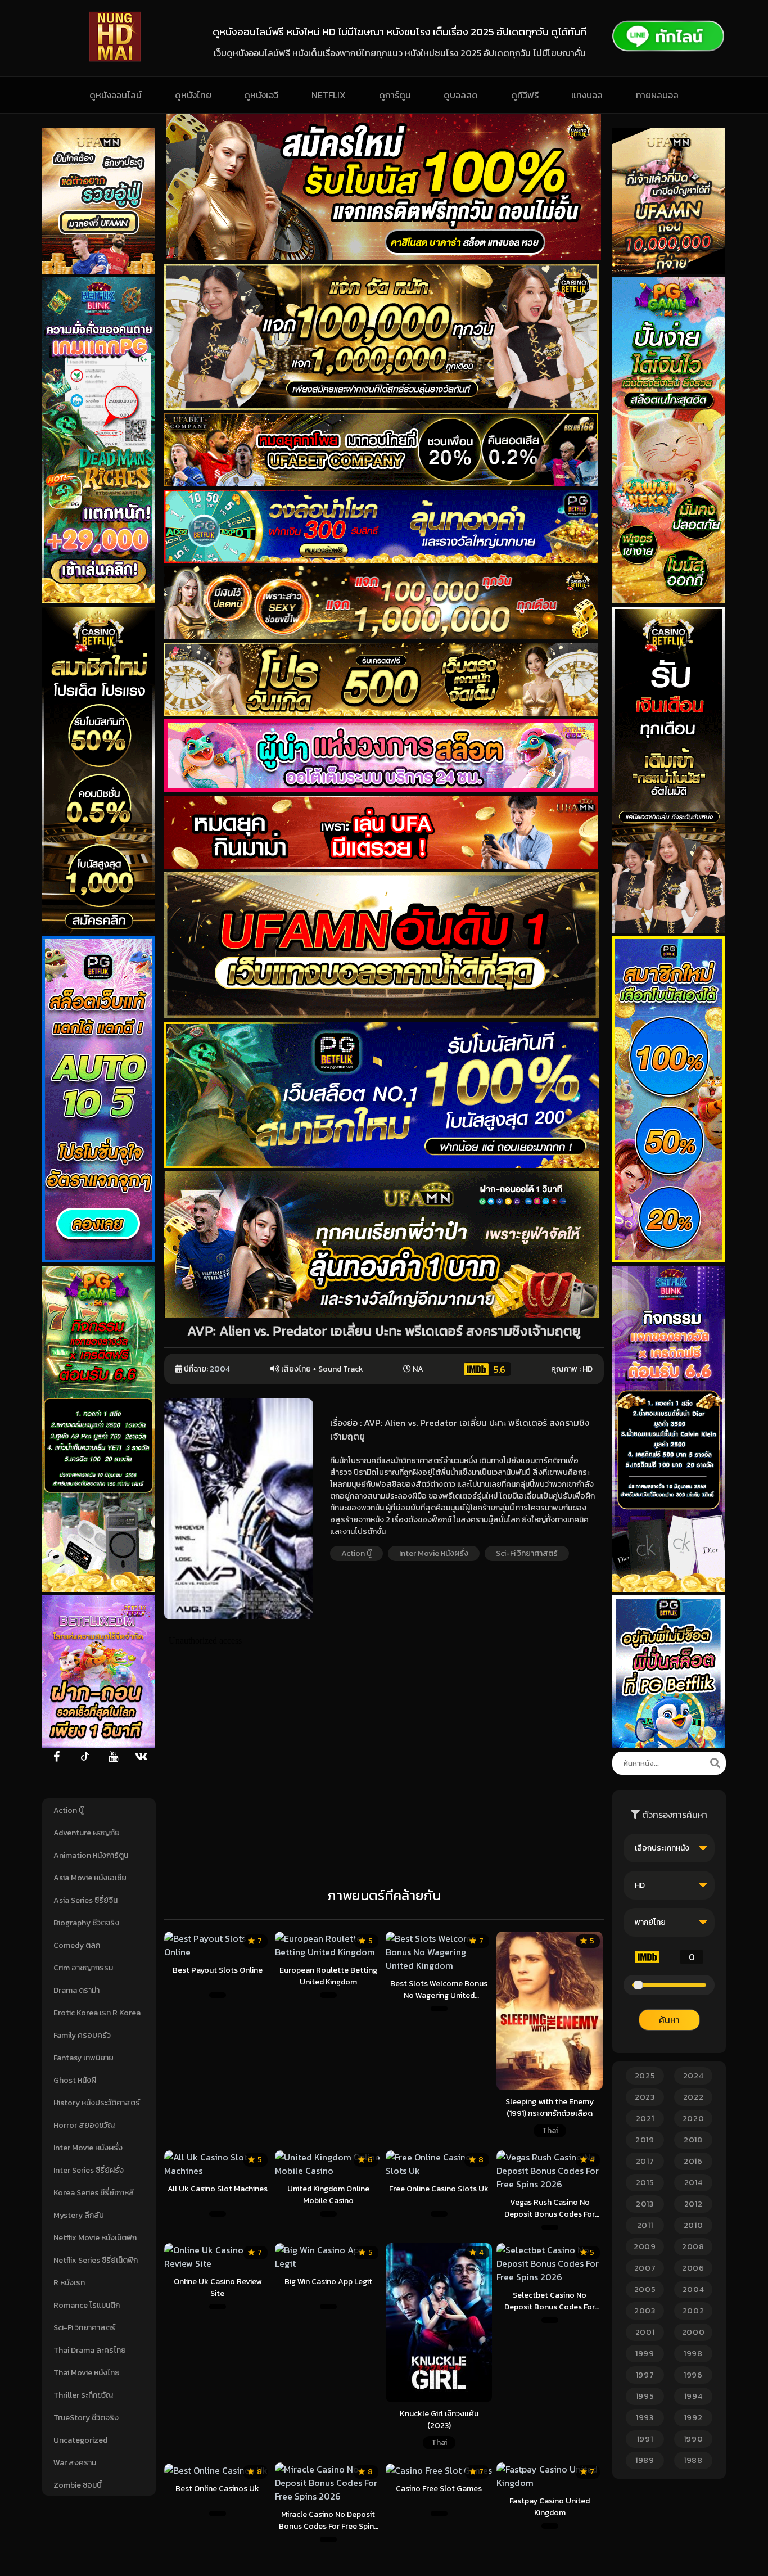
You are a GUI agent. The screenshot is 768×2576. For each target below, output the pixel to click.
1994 (694, 2396)
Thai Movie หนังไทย (87, 2373)
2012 (694, 2204)
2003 (645, 2311)
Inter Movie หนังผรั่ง (88, 2148)
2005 (645, 2289)
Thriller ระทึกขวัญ (83, 2395)
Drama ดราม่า (76, 1990)
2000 (694, 2332)
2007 (645, 2268)
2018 (693, 2140)
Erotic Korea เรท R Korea (97, 2013)
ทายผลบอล (657, 95)
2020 (694, 2119)
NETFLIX (329, 95)
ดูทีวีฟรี (525, 95)
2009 (645, 2247)
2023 (645, 2097)
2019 (645, 2140)
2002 (694, 2311)
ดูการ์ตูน (395, 95)
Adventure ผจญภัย (87, 1833)
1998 (693, 2354)
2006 (693, 2268)
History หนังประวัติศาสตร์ (97, 2103)
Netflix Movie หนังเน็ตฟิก (95, 2238)
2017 (645, 2161)
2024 (694, 2076)
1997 (645, 2375)
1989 (645, 2460)
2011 (645, 2225)
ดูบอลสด (461, 95)
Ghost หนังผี (75, 2080)
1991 (645, 2439)
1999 (645, 2354)
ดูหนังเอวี (261, 95)
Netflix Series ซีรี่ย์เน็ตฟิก (96, 2260)
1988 (693, 2460)
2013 (645, 2204)
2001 (645, 2332)
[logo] (115, 58)
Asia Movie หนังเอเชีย (90, 1878)
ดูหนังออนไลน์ (116, 95)
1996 (693, 2375)
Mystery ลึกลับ (79, 2215)
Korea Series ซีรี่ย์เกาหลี (94, 2193)
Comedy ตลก (77, 1945)
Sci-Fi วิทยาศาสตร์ (84, 2328)
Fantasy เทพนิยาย (83, 2058)
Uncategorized (80, 2440)
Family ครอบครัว (82, 2035)
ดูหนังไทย (193, 95)
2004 (220, 1369)
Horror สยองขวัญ (84, 2125)
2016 (693, 2161)
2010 (694, 2225)
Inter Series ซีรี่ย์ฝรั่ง (89, 2170)
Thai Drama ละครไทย (90, 2350)
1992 (694, 2418)
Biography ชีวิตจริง (86, 1923)
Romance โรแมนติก (87, 2305)
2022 (694, 2097)
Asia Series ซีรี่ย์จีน (85, 1900)
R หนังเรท (69, 2283)
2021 (645, 2119)
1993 (645, 2418)
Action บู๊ (69, 1810)
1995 (645, 2396)
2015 (645, 2183)
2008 (693, 2247)
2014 (694, 2183)
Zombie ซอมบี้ (78, 2485)
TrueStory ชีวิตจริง (86, 2418)
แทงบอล (587, 95)
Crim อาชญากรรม (83, 1968)
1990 (694, 2439)
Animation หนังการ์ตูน (91, 1855)
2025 (645, 2076)
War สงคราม (75, 2463)
